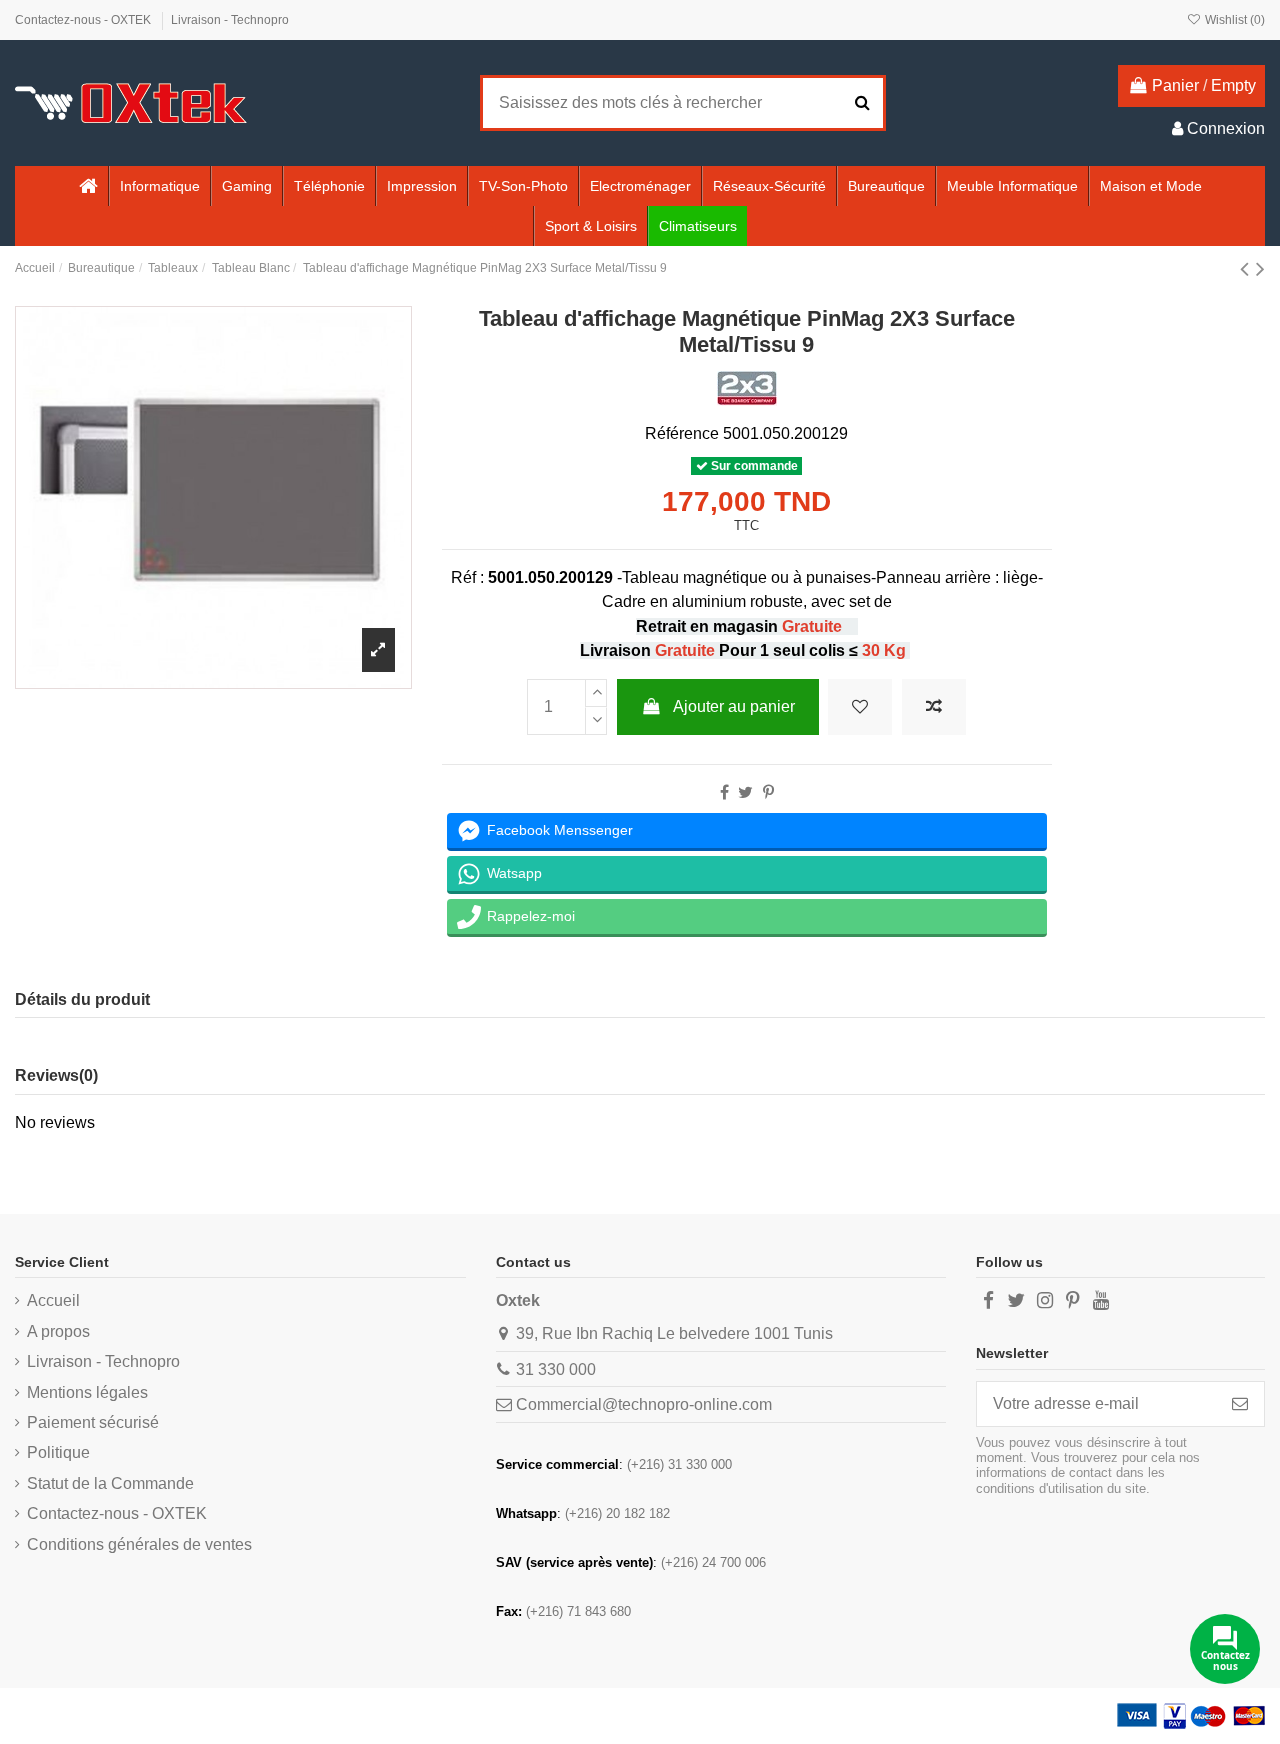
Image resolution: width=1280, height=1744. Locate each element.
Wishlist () (1233, 20)
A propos (58, 1331)
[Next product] (1260, 268)
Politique (58, 1452)
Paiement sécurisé (93, 1422)
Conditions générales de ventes (139, 1544)
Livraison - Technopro (230, 20)
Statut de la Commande (110, 1483)
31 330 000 (556, 1369)
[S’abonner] (1240, 1403)
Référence (682, 433)
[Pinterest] (768, 792)
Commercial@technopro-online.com (644, 1404)
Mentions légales (87, 1392)
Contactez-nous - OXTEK (84, 20)
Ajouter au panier (734, 706)
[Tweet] (745, 792)
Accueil (53, 1300)
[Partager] (724, 792)
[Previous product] (1248, 268)
